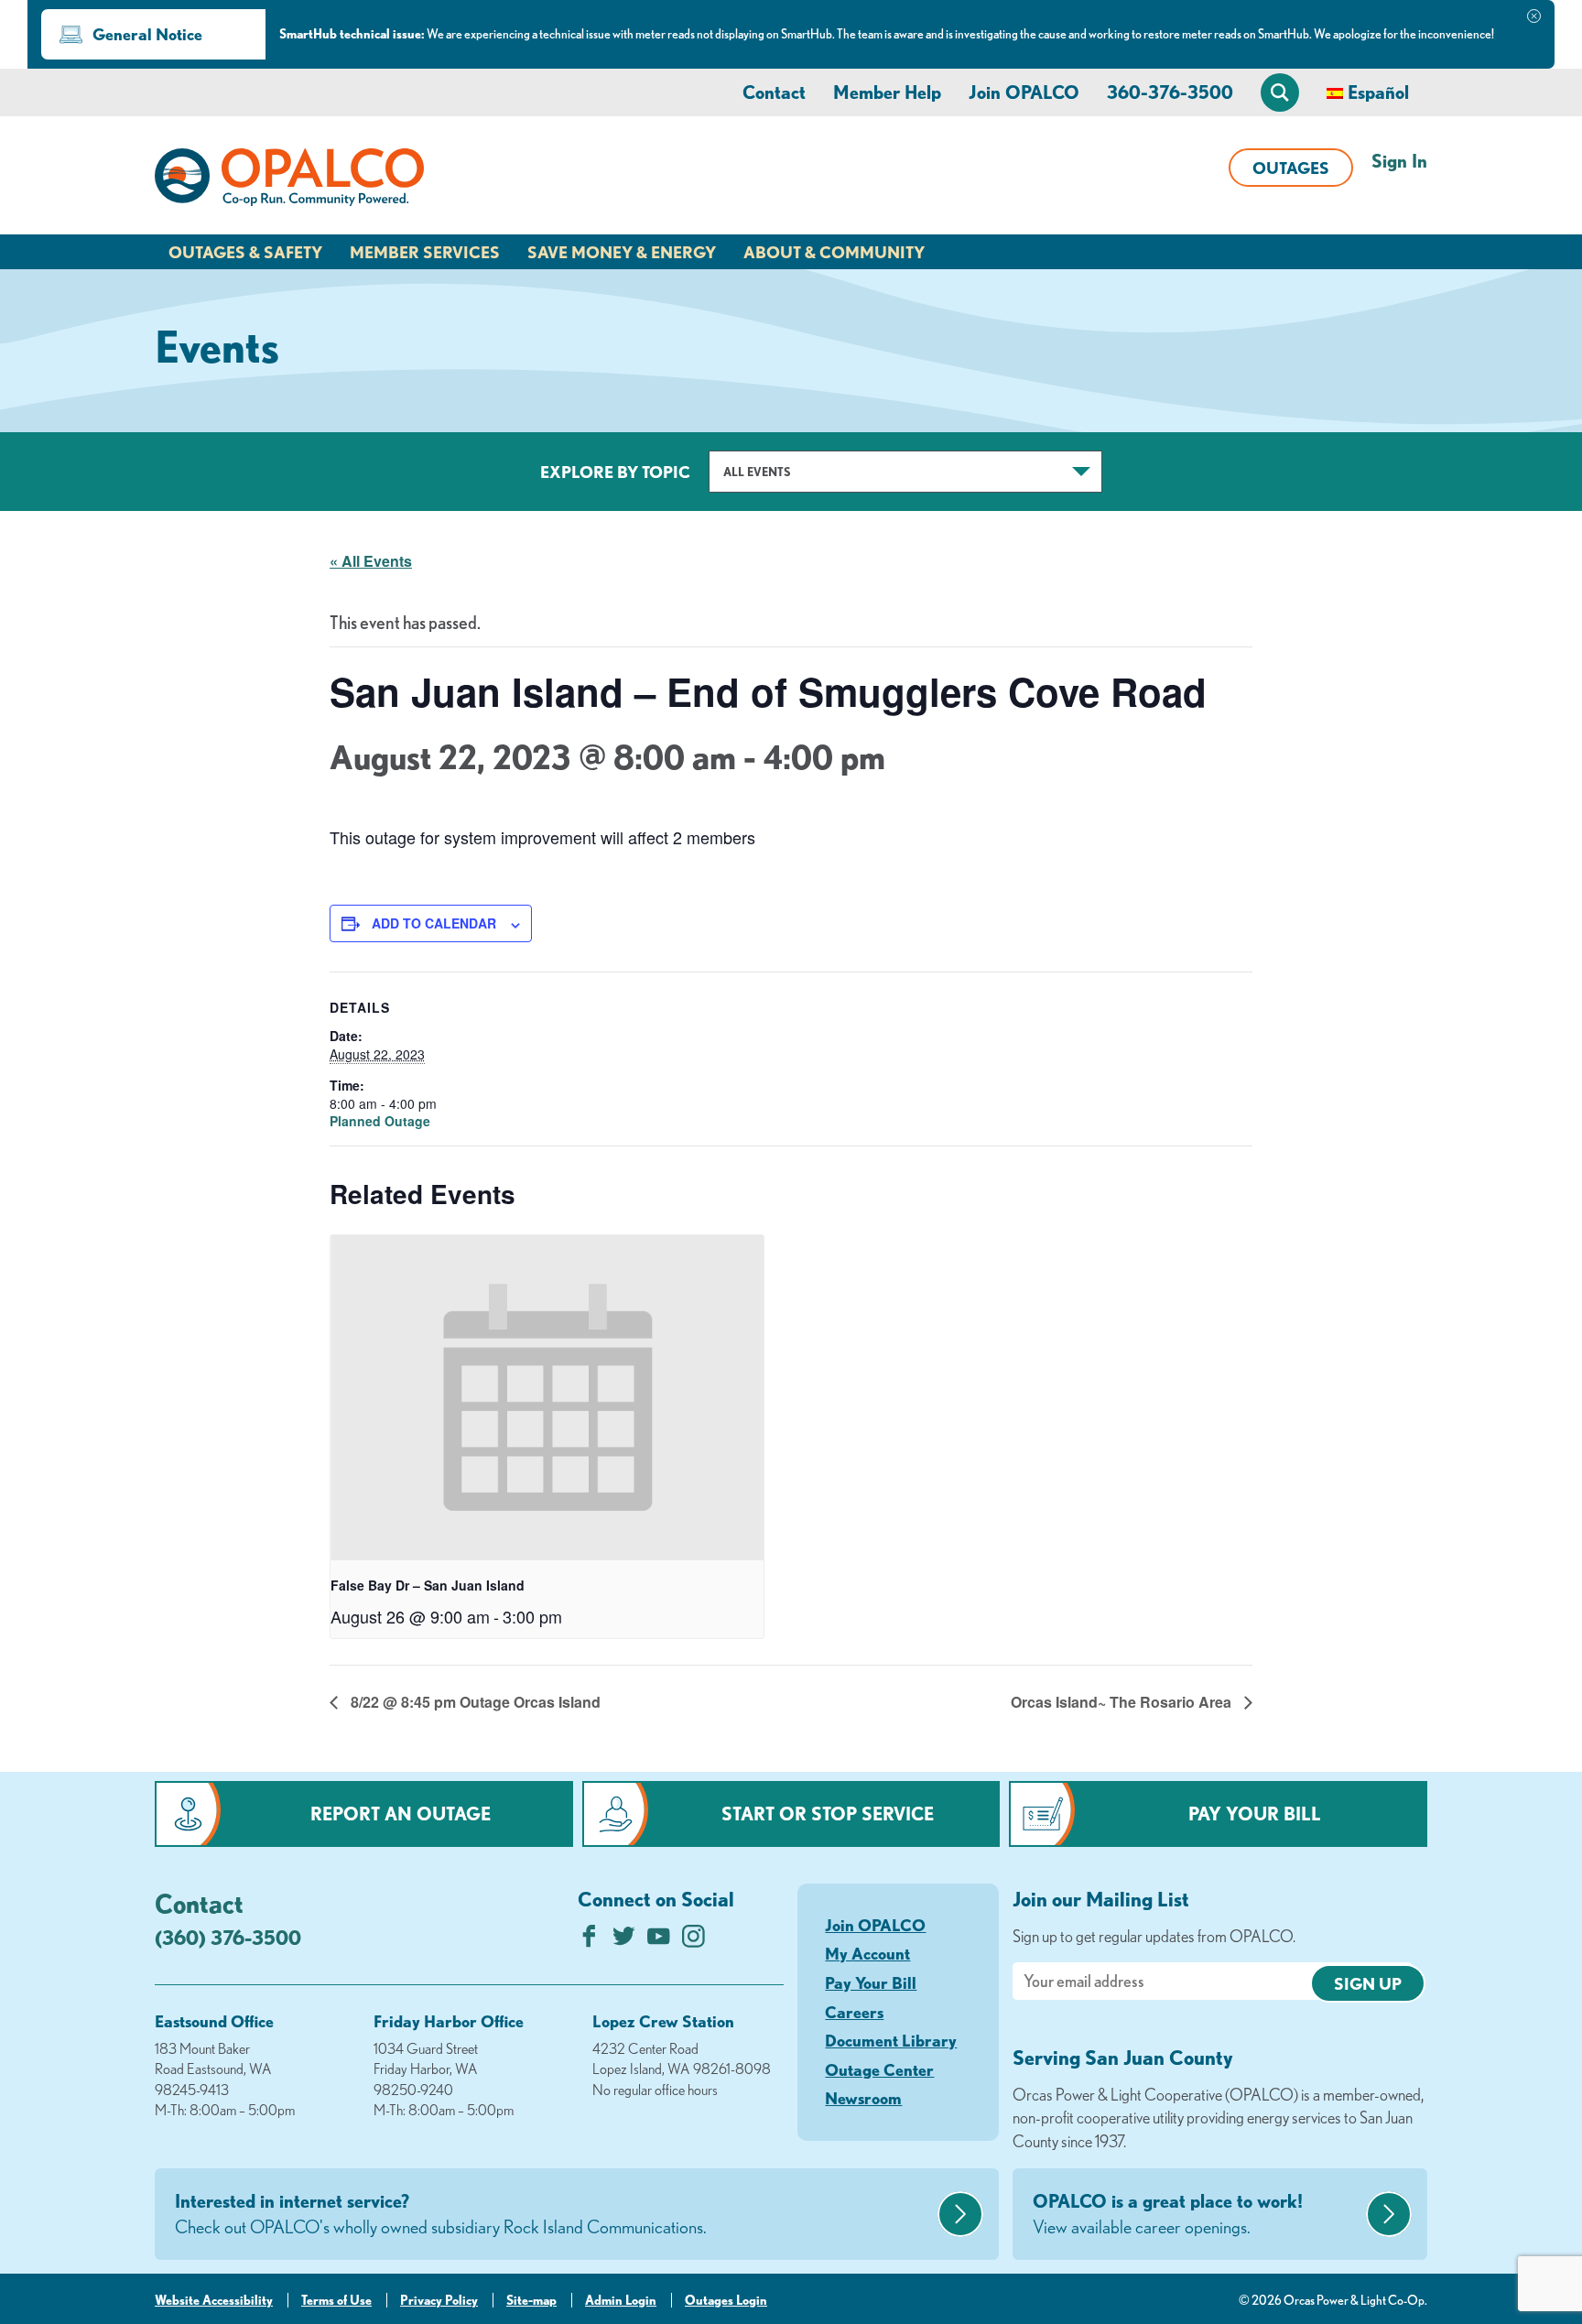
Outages (1291, 168)
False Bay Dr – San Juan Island (428, 1585)
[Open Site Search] (1280, 92)
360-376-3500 (1170, 92)
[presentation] (547, 1398)
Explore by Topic (615, 472)
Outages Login (726, 2300)
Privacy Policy (439, 2300)
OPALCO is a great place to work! (1168, 2214)
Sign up (1368, 1983)
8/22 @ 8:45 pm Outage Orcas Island (474, 1702)
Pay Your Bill (1255, 1814)
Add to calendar (434, 923)
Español (1378, 92)
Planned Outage (380, 1121)
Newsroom (863, 2098)
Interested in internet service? (441, 2214)
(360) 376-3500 (228, 1937)
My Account (867, 1953)
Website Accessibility (214, 2300)
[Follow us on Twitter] (624, 1941)
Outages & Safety (245, 252)
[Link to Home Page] (289, 180)
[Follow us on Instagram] (693, 1941)
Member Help (887, 92)
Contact (774, 92)
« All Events (371, 561)
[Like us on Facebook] (589, 1941)
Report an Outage (401, 1814)
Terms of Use (336, 2300)
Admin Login (621, 2300)
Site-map (531, 2300)
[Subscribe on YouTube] (659, 1941)
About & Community (834, 252)
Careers (854, 2012)
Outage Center (879, 2069)
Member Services (425, 252)
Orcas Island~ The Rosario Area (1123, 1702)
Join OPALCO (1024, 92)
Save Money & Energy (622, 252)
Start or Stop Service (828, 1814)
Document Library (891, 2040)
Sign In (1399, 161)
